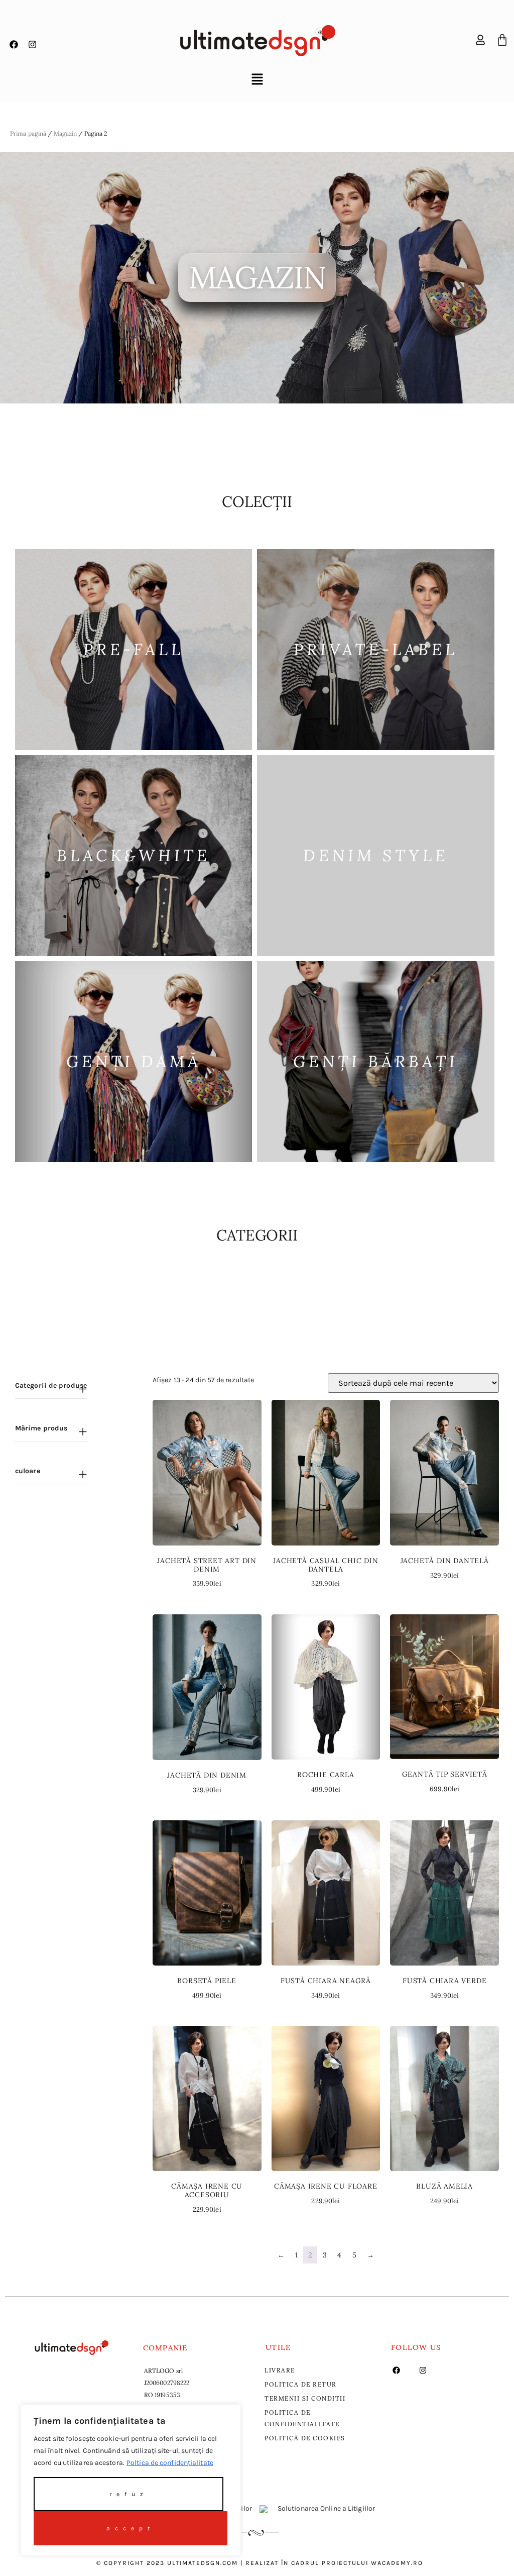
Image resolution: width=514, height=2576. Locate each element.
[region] (131, 2480)
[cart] (502, 40)
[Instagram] (32, 45)
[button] (257, 80)
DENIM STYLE (376, 855)
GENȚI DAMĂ (134, 1061)
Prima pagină (28, 133)
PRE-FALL (134, 649)
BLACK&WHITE (134, 855)
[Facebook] (14, 45)
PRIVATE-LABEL (376, 649)
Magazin (66, 133)
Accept (131, 2528)
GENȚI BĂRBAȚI (376, 1061)
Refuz (129, 2494)
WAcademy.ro (397, 2563)
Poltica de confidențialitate (170, 2463)
